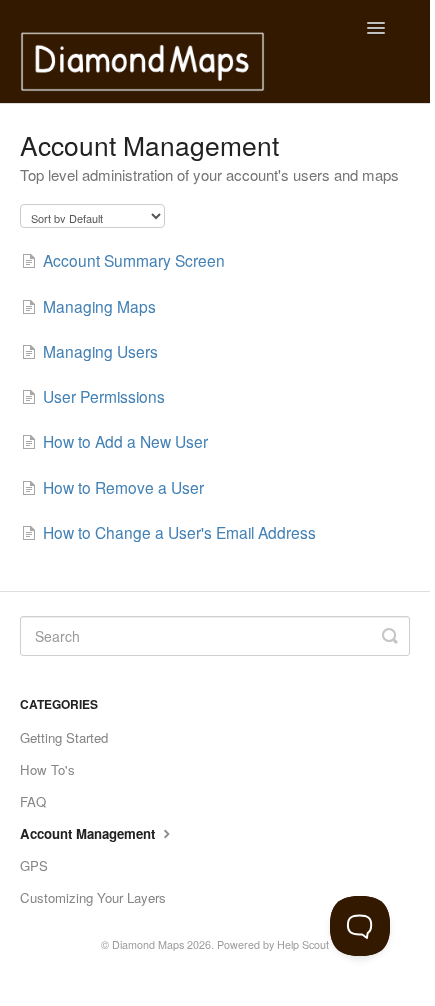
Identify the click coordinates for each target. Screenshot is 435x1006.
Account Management (89, 833)
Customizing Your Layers (93, 897)
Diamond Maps (148, 944)
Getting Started (64, 737)
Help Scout (303, 944)
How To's (47, 769)
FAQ (33, 801)
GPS (34, 865)
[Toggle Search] (390, 636)
